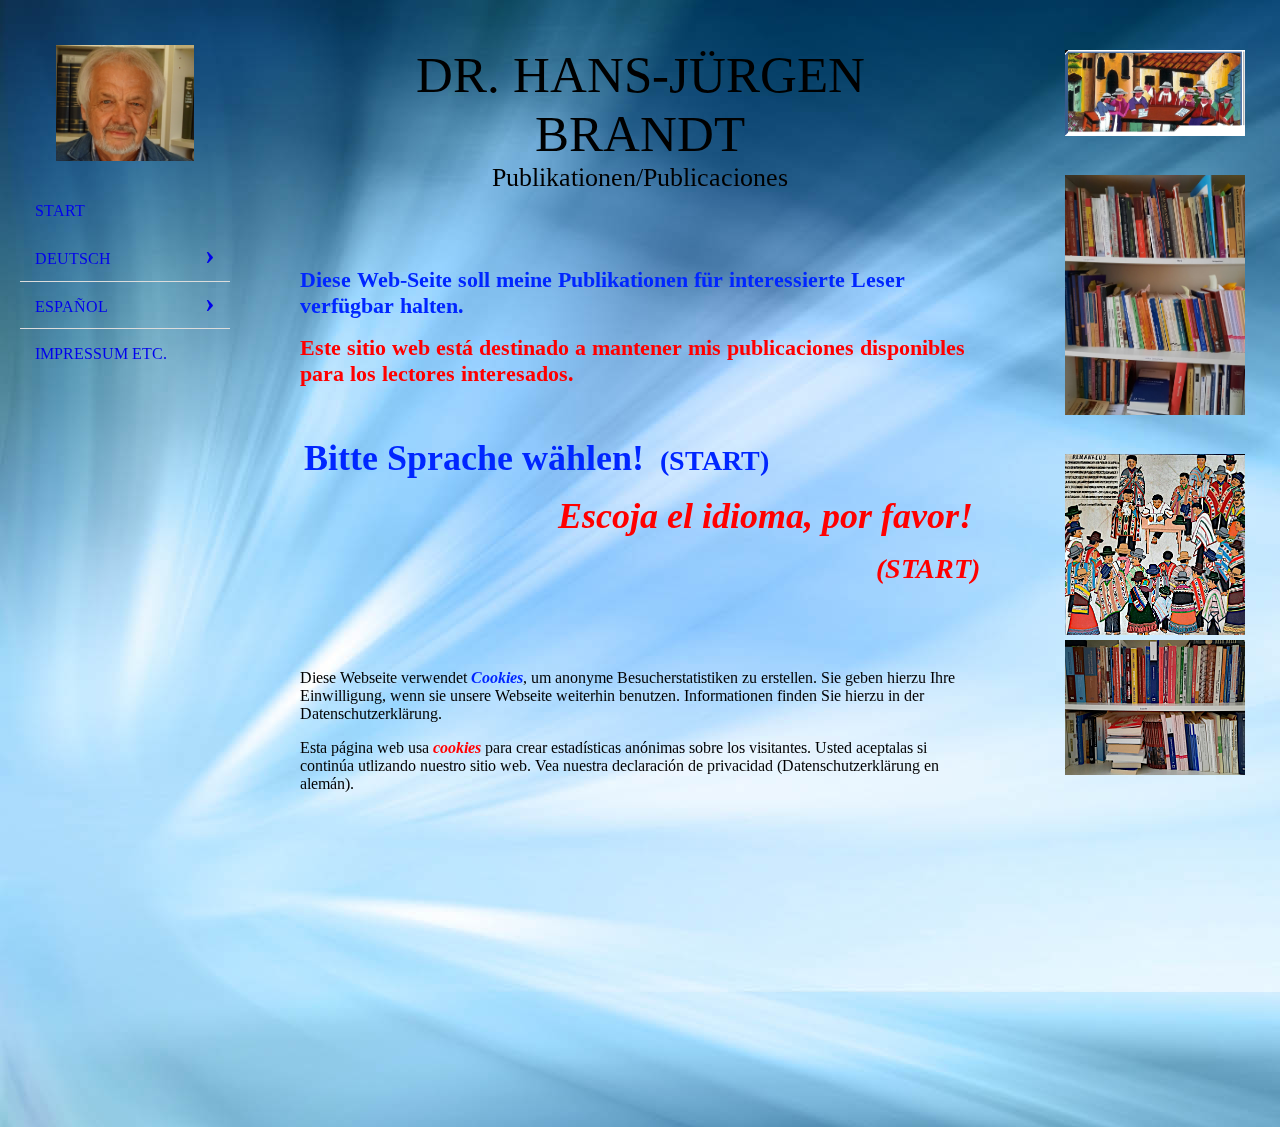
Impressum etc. (101, 353)
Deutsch (73, 258)
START (60, 210)
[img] (125, 103)
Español (71, 306)
